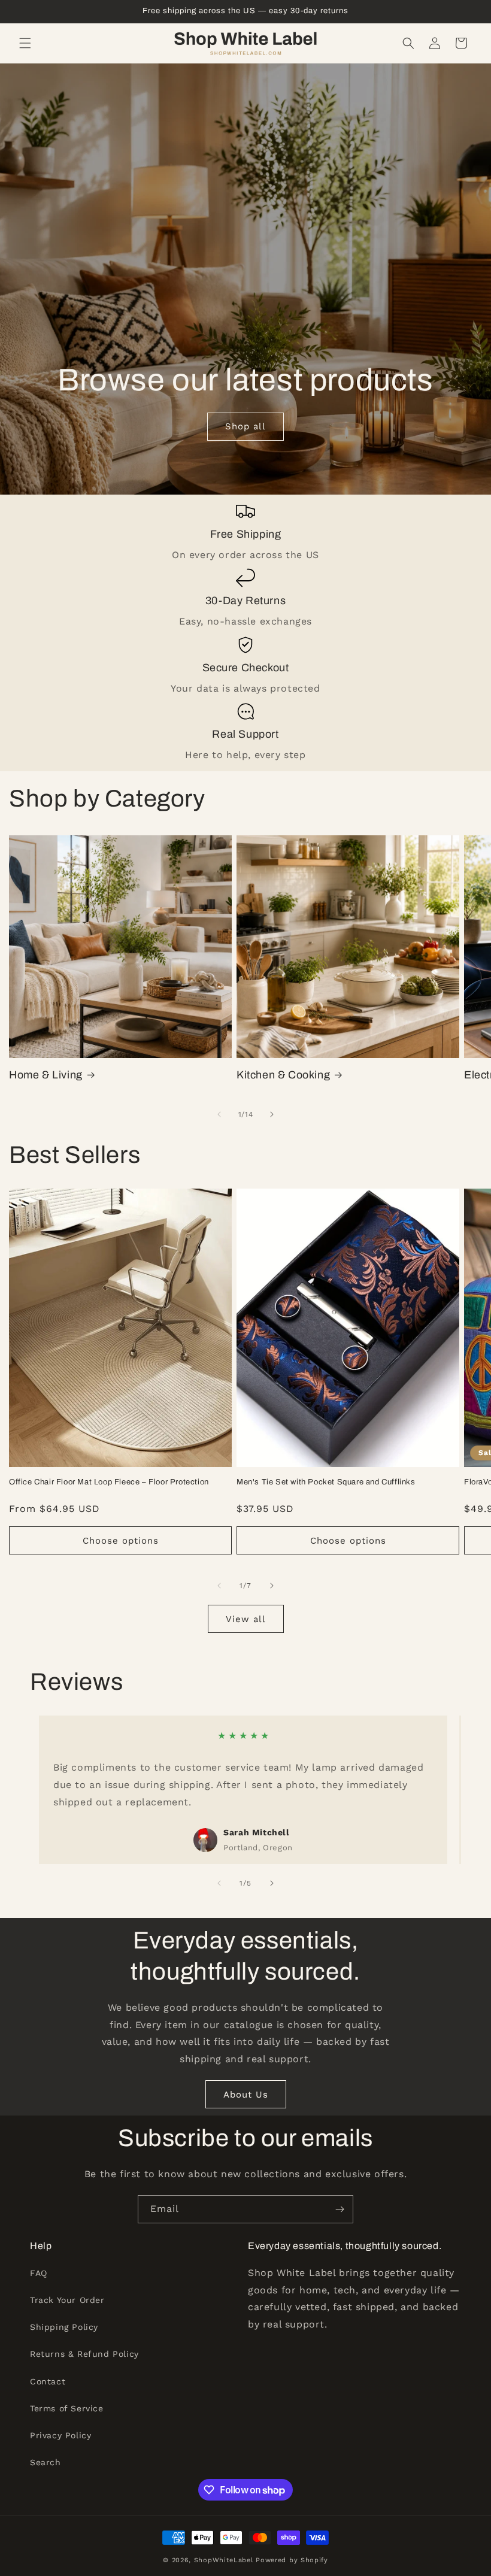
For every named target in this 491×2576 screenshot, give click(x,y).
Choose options (121, 1541)
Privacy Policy (60, 2435)
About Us (246, 2095)
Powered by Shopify (292, 2560)
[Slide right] (272, 1114)
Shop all (245, 427)
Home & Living (46, 1075)
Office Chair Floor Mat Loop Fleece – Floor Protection (109, 1482)
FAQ (39, 2273)
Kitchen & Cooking (283, 1075)
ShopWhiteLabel (224, 2560)
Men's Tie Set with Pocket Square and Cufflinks (326, 1482)
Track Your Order (67, 2300)
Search (46, 2462)
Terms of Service (67, 2408)
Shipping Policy (64, 2327)
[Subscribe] (340, 2209)
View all (246, 1619)
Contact (48, 2381)
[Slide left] (219, 1114)
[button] (25, 43)
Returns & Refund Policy (84, 2354)
